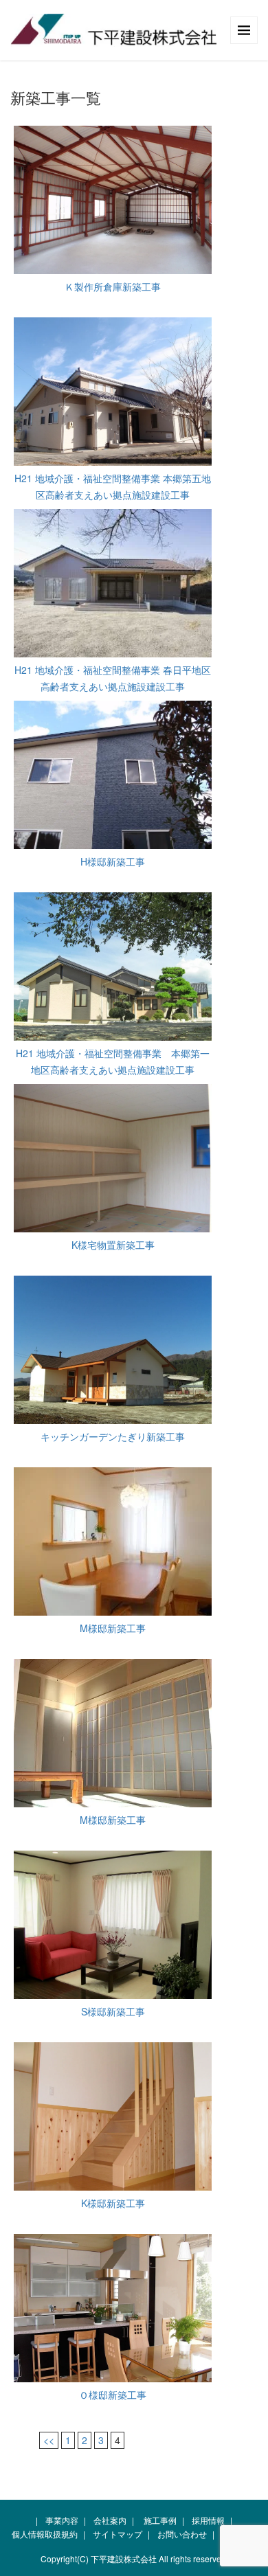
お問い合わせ (182, 2534)
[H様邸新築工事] (113, 775)
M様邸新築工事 (113, 1628)
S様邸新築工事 (113, 2011)
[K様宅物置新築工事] (113, 1158)
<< (49, 2440)
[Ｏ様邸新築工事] (113, 2308)
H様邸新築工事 (113, 861)
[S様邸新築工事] (113, 1925)
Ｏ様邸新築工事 (113, 2395)
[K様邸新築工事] (113, 2116)
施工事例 (160, 2520)
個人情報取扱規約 (45, 2534)
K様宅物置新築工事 (113, 1245)
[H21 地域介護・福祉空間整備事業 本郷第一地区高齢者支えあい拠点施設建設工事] (113, 967)
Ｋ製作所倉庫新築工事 (113, 286)
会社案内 (110, 2520)
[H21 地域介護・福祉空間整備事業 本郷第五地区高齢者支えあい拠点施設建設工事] (113, 392)
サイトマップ (118, 2534)
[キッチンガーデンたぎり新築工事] (113, 1350)
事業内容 (62, 2520)
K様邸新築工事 (113, 2203)
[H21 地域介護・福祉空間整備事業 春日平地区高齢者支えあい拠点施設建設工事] (113, 583)
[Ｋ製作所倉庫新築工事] (113, 200)
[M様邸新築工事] (113, 1541)
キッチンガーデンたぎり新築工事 (113, 1436)
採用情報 (208, 2520)
